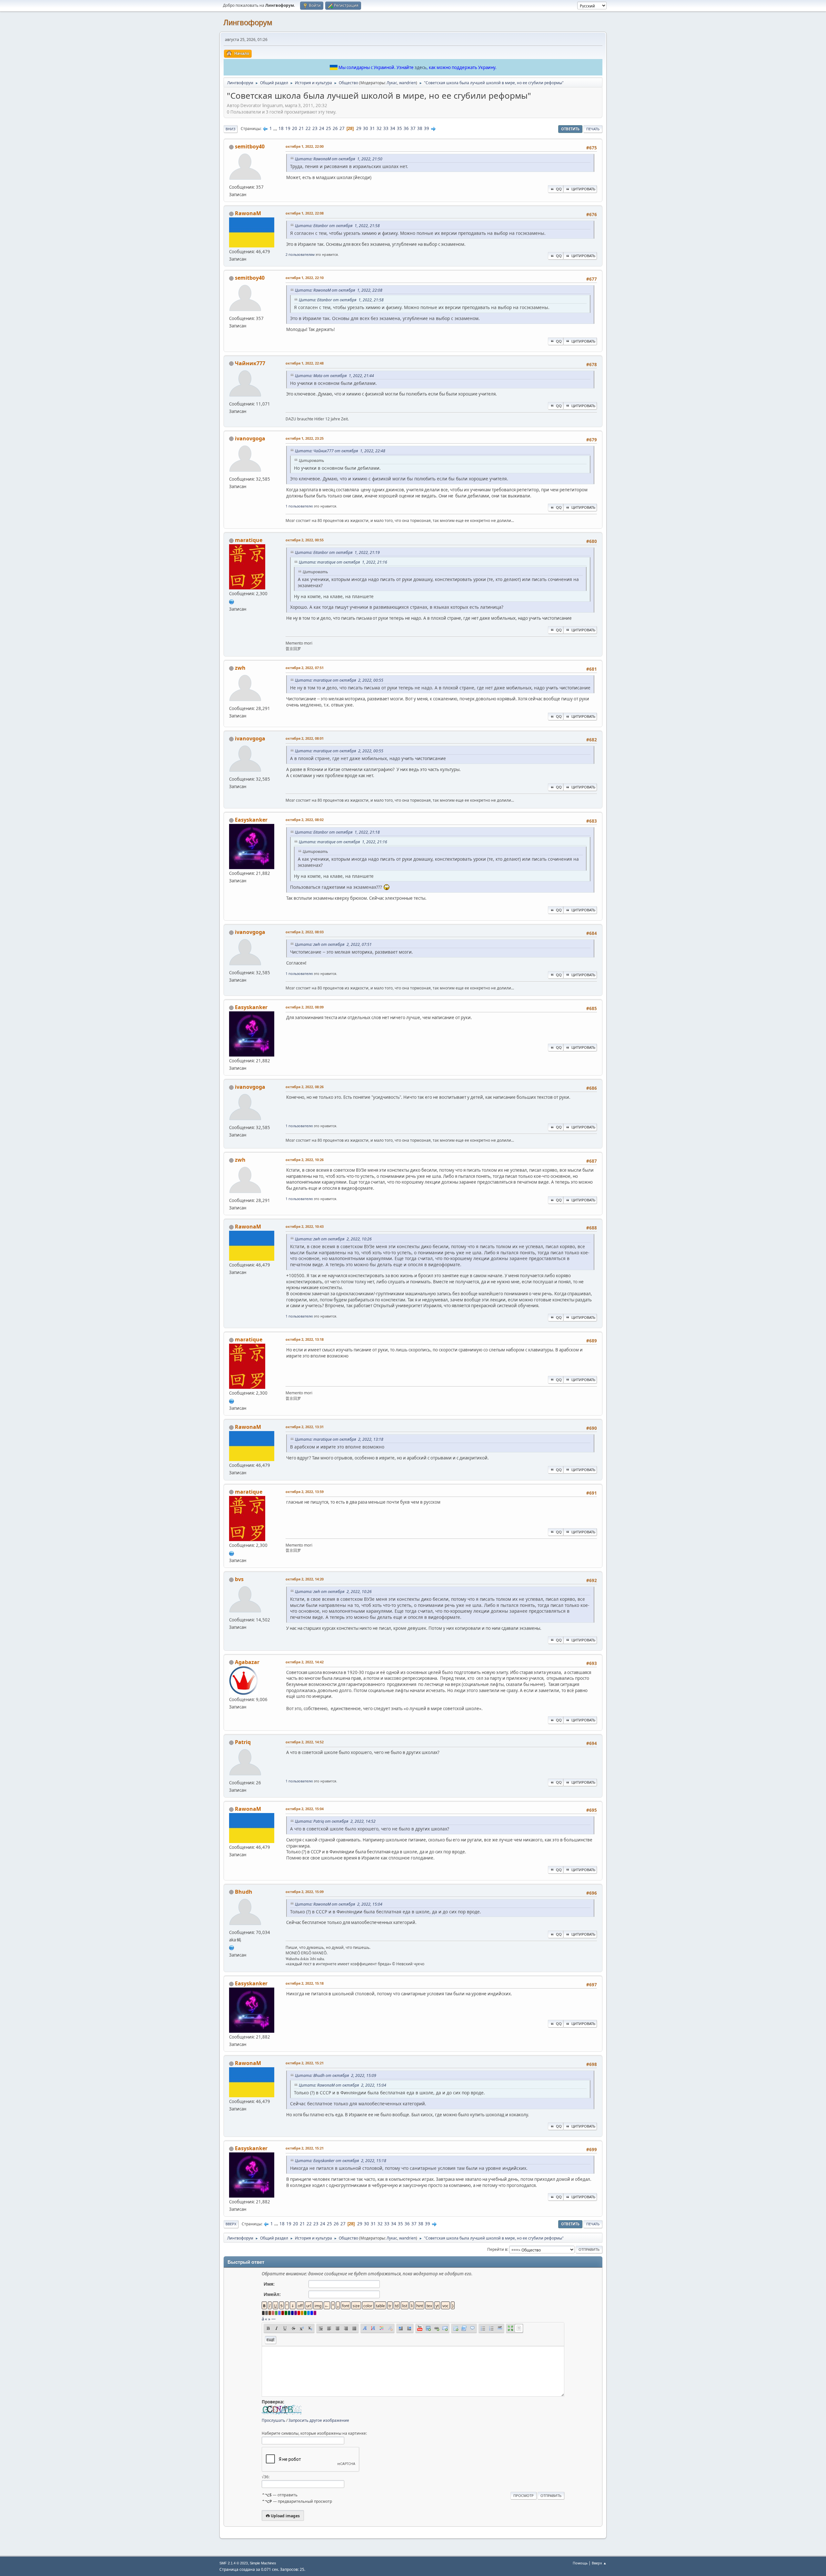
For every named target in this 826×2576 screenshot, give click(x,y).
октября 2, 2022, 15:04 (305, 1809)
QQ (559, 189)
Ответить (570, 129)
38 (420, 128)
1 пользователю (299, 506)
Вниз (231, 129)
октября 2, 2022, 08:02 (305, 820)
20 (295, 128)
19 (288, 128)
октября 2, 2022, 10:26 (305, 1160)
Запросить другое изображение (319, 2420)
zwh (240, 668)
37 (413, 128)
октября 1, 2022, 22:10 (305, 278)
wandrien (408, 83)
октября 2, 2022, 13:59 (305, 1492)
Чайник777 (250, 363)
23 (315, 128)
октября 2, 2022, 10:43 (305, 1226)
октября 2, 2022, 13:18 (305, 1339)
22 (308, 128)
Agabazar (247, 1662)
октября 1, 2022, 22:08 (305, 213)
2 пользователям (300, 254)
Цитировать (583, 189)
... (276, 128)
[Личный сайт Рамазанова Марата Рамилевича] (232, 601)
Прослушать (273, 2420)
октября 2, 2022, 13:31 (305, 1427)
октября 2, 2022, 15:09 (305, 1892)
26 (335, 128)
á (263, 2319)
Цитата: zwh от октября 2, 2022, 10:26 (333, 1239)
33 (386, 128)
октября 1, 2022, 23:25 (305, 438)
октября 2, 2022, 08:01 (305, 738)
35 (399, 128)
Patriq (243, 1742)
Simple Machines (263, 2563)
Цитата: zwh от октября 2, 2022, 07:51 (333, 944)
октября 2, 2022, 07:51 (305, 668)
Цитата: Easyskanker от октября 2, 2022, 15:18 (341, 2161)
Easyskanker (251, 820)
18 (281, 128)
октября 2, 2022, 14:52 (305, 1742)
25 (328, 128)
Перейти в (497, 2249)
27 (342, 128)
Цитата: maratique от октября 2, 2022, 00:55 (339, 680)
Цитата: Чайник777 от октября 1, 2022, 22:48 (340, 451)
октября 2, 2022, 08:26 (305, 1087)
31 (372, 128)
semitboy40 (250, 146)
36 (406, 128)
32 (379, 128)
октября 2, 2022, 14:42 (305, 1662)
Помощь (580, 2563)
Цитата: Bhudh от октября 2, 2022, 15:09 (336, 2075)
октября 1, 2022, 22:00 (305, 146)
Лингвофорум (248, 22)
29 (359, 128)
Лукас (392, 83)
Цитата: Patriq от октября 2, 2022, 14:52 (335, 1821)
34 (393, 128)
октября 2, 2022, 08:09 (305, 1007)
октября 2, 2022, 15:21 (305, 2063)
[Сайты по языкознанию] (232, 1947)
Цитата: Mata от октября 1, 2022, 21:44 (334, 376)
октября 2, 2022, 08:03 (305, 932)
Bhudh (244, 1892)
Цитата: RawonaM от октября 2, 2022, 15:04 (339, 1904)
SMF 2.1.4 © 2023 (234, 2563)
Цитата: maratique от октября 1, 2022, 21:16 (343, 562)
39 (427, 128)
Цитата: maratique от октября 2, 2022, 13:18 (339, 1439)
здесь (421, 67)
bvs (239, 1579)
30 (366, 128)
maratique (249, 540)
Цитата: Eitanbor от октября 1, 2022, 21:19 (337, 552)
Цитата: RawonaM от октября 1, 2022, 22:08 (339, 290)
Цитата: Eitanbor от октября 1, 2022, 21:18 (337, 832)
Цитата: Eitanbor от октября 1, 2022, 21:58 (337, 226)
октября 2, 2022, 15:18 (305, 1983)
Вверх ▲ (599, 2563)
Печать (593, 129)
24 (322, 128)
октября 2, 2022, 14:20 (305, 1579)
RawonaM (248, 213)
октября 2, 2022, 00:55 (305, 540)
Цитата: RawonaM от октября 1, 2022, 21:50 (339, 159)
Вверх (231, 2224)
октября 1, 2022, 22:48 (305, 363)
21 (301, 128)
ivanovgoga (250, 438)
